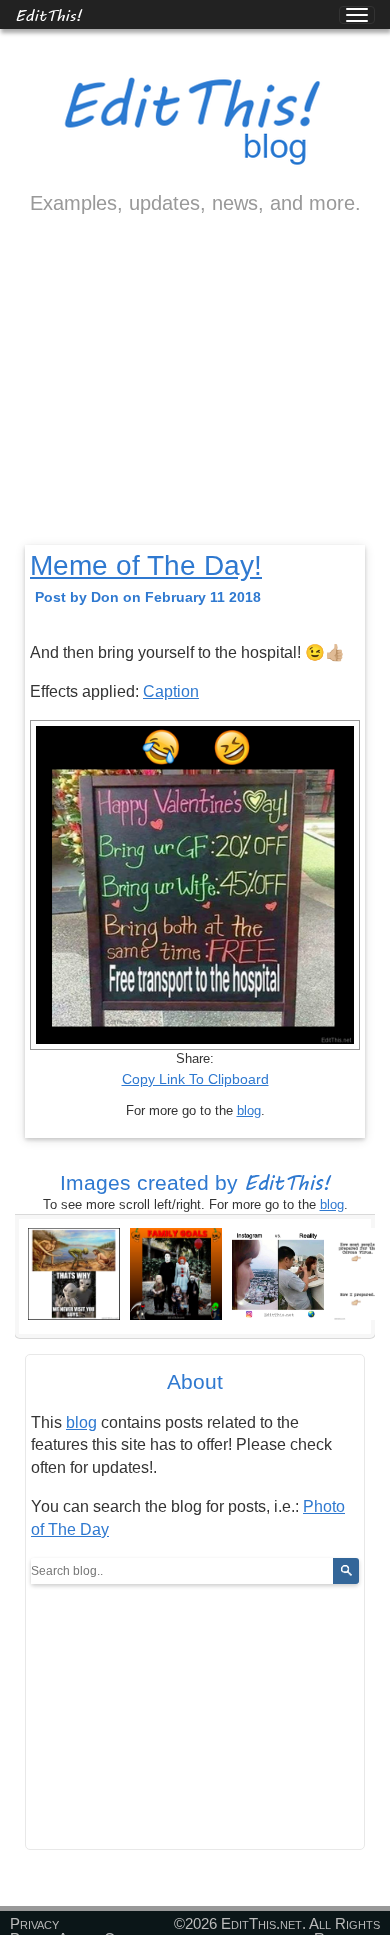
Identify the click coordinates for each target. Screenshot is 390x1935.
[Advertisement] (195, 397)
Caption (171, 691)
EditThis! (48, 14)
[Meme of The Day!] (278, 1272)
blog (249, 1110)
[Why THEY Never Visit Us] (74, 1272)
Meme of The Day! (146, 565)
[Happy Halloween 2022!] (176, 1272)
